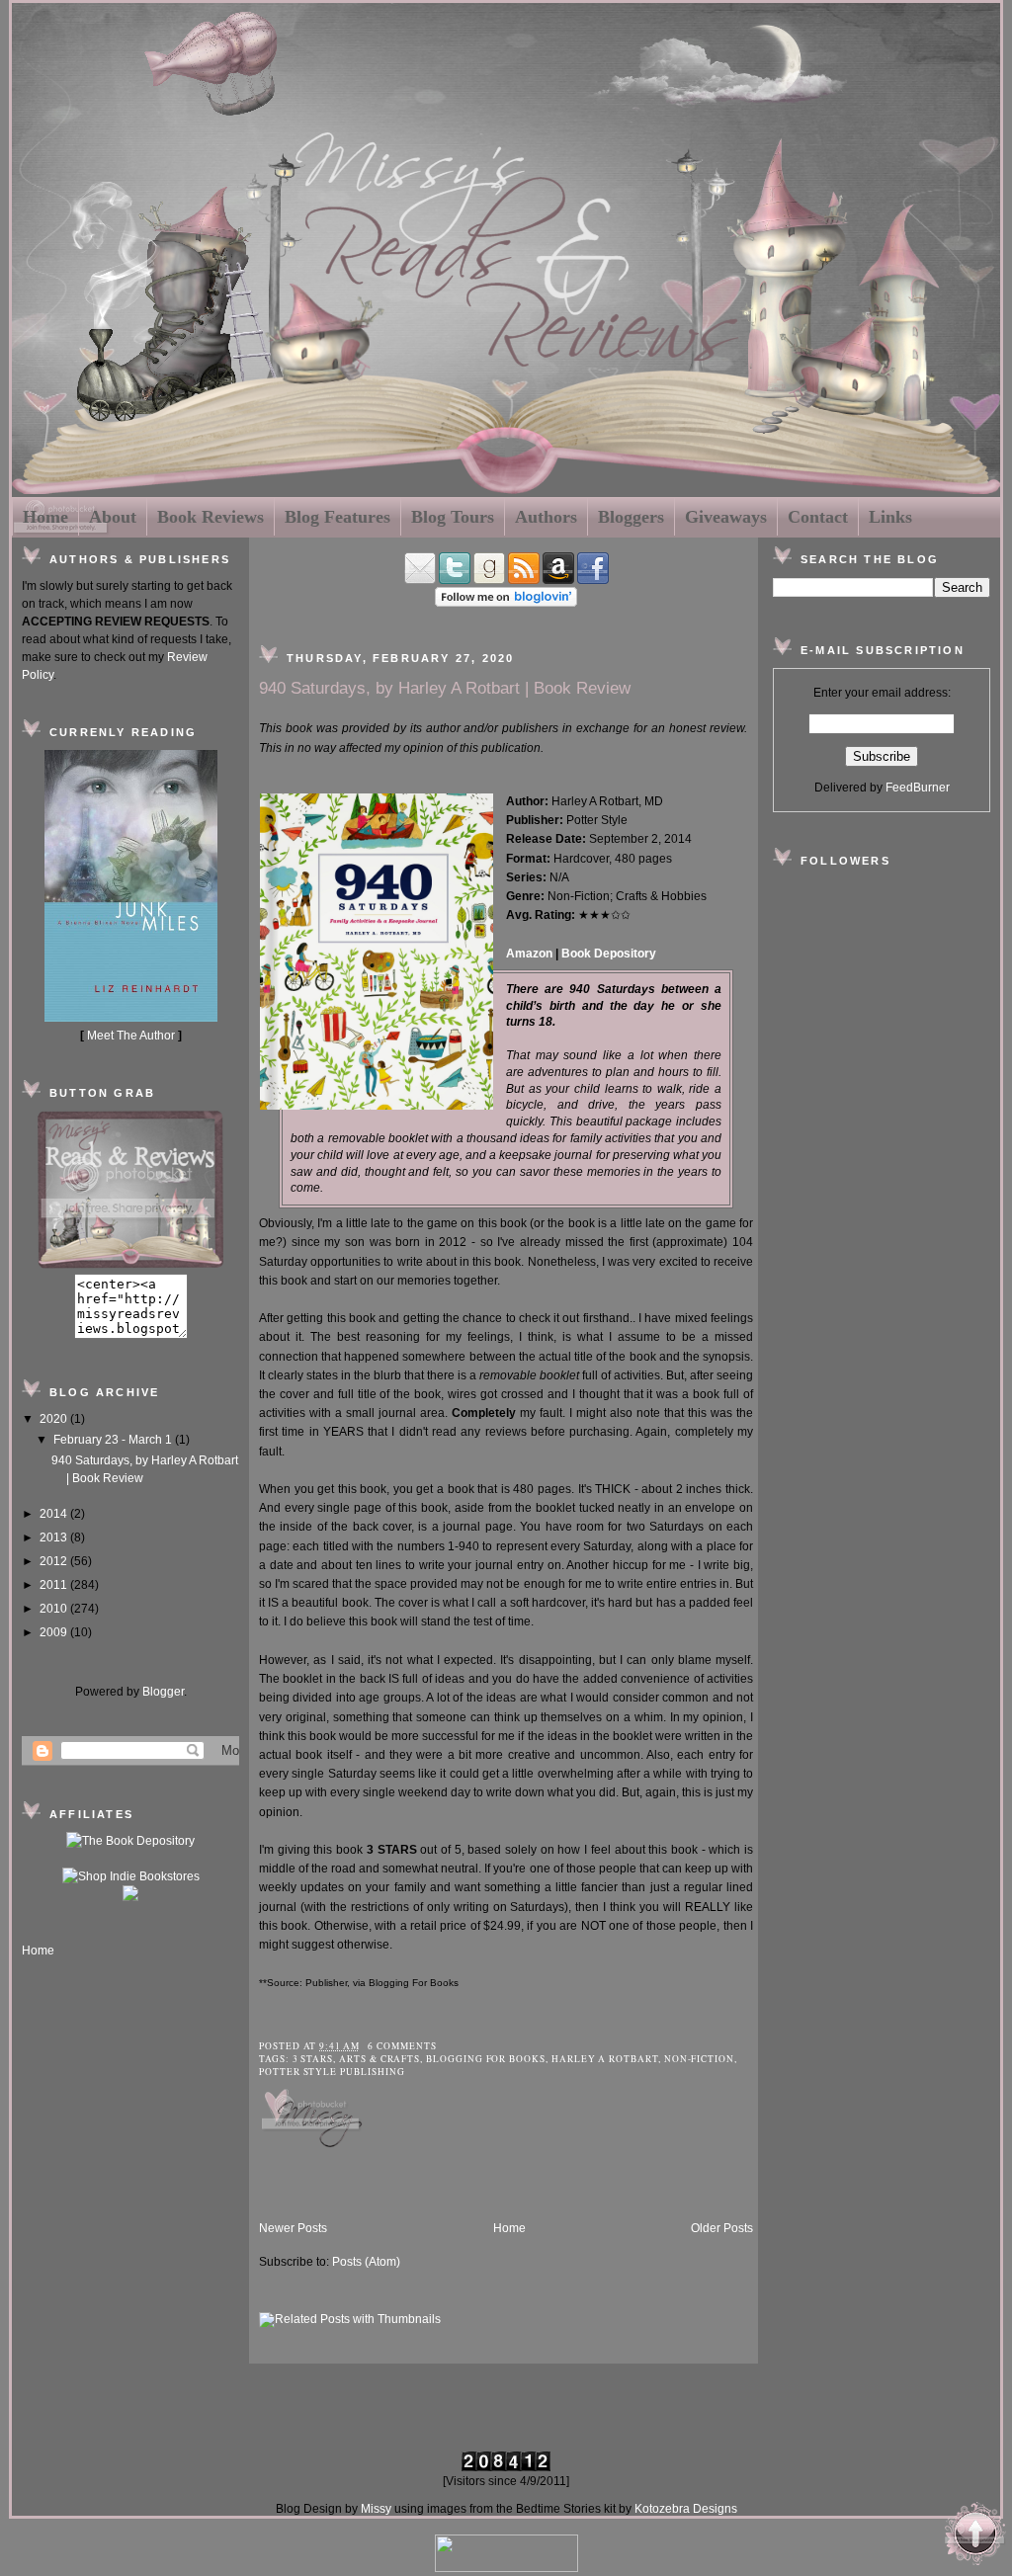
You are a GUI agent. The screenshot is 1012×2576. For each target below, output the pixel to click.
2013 (55, 1537)
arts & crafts (379, 2059)
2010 (55, 1609)
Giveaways (726, 517)
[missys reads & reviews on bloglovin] (506, 603)
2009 (55, 1632)
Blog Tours (453, 517)
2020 (55, 1419)
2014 (55, 1514)
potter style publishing (332, 2072)
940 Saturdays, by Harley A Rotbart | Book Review (445, 688)
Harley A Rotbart (605, 2059)
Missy (376, 2509)
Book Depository (609, 954)
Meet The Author (131, 1036)
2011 (55, 1585)
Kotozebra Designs (686, 2509)
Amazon (529, 954)
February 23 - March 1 (114, 1440)
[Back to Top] (975, 2536)
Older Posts (722, 2228)
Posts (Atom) (366, 2262)
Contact (818, 517)
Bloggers (631, 517)
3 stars (313, 2059)
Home (45, 517)
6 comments (402, 2046)
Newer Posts (293, 2228)
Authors (546, 517)
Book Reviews (211, 517)
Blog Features (337, 517)
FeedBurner (918, 788)
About (113, 517)
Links (890, 517)
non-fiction (699, 2059)
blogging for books (486, 2059)
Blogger (163, 1692)
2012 (55, 1561)
